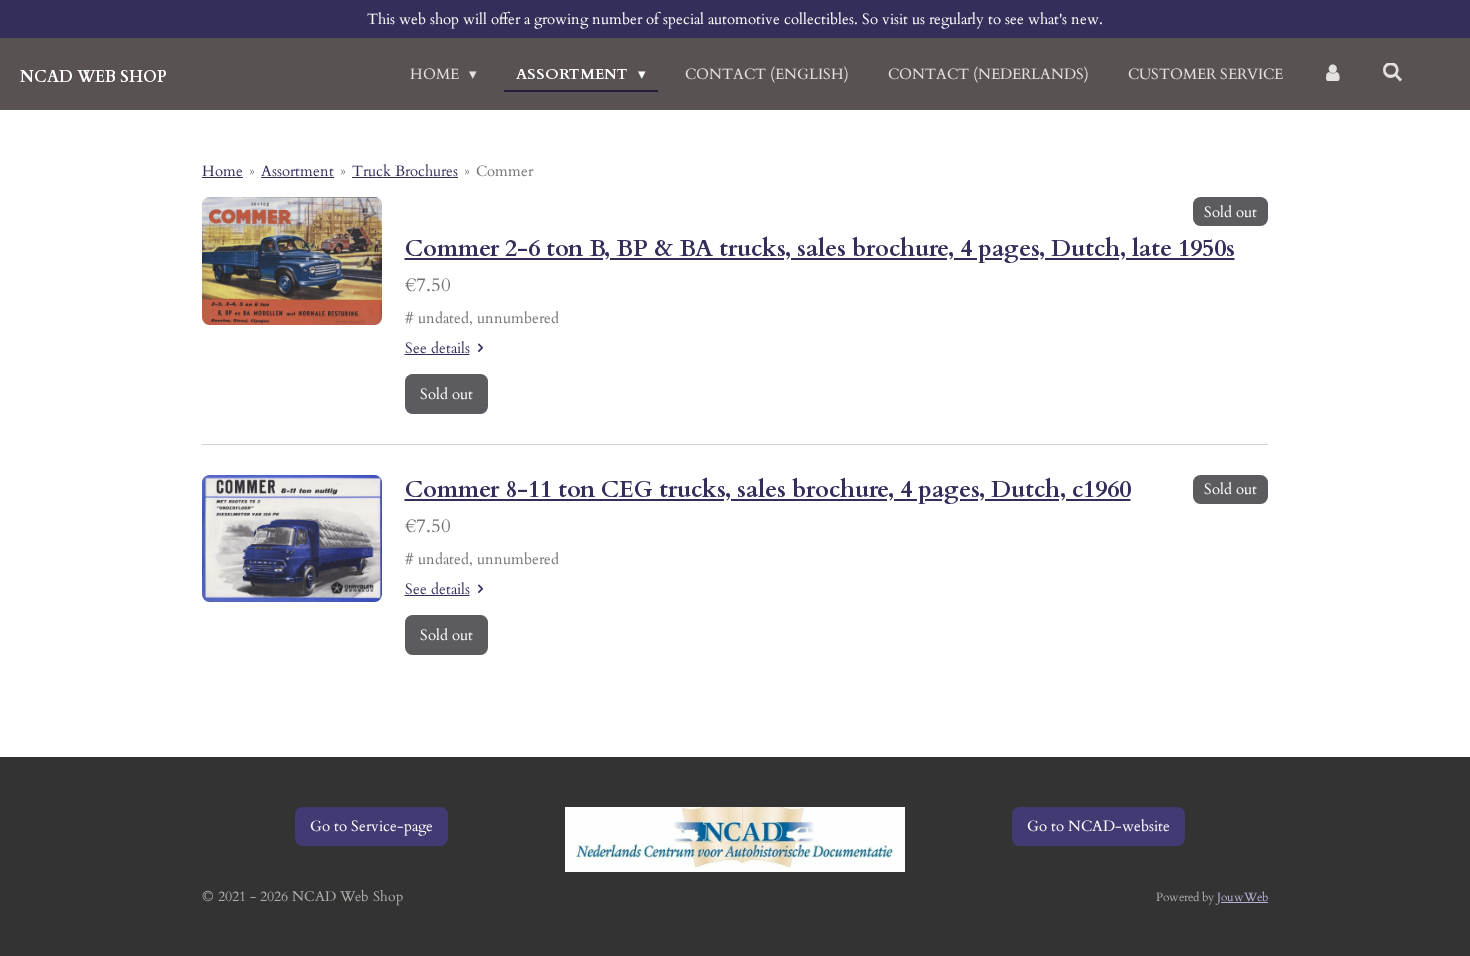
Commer (504, 171)
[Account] (1332, 74)
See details (437, 348)
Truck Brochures (405, 171)
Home (222, 171)
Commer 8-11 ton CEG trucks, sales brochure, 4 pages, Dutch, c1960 (768, 489)
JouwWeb (1242, 897)
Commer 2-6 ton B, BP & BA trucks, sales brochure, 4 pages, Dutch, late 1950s (820, 248)
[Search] (1392, 73)
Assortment (297, 171)
